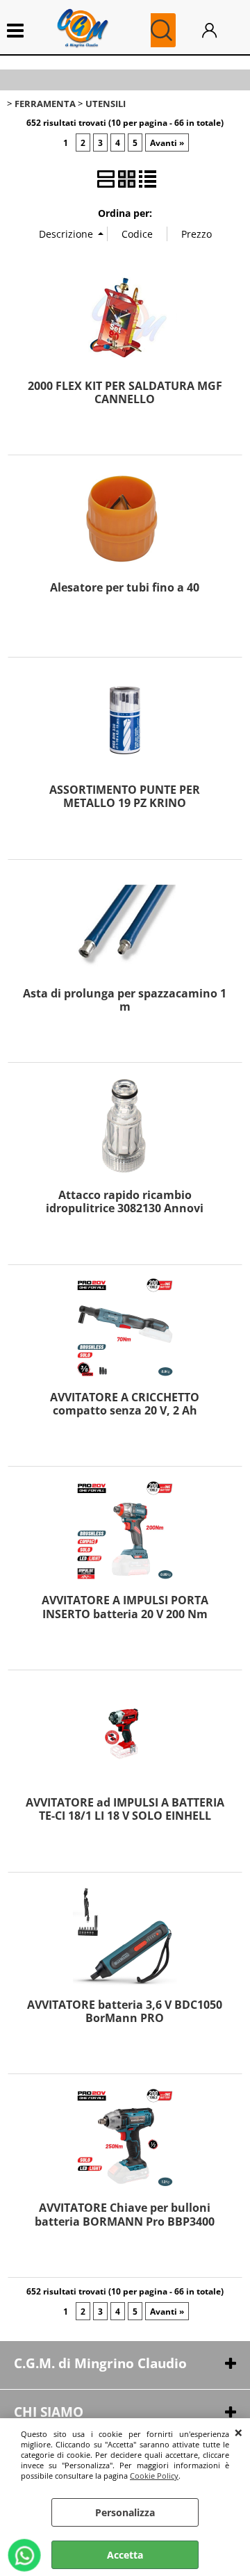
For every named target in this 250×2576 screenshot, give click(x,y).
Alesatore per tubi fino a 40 (125, 587)
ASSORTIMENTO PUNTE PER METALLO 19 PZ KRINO (125, 796)
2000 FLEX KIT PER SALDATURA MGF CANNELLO (125, 392)
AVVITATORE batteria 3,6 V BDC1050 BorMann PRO (125, 2011)
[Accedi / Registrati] (219, 30)
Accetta (125, 2555)
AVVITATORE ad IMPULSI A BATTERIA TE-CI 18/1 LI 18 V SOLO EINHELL (125, 1809)
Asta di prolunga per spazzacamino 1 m (125, 1000)
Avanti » (167, 142)
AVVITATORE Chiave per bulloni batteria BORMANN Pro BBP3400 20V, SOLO (125, 2221)
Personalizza (125, 2512)
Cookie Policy (154, 2476)
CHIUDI (239, 2432)
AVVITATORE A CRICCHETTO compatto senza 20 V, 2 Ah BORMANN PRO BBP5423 (125, 1411)
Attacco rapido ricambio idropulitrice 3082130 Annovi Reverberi (125, 1208)
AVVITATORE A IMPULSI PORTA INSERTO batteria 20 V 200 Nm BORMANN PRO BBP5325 (125, 1614)
